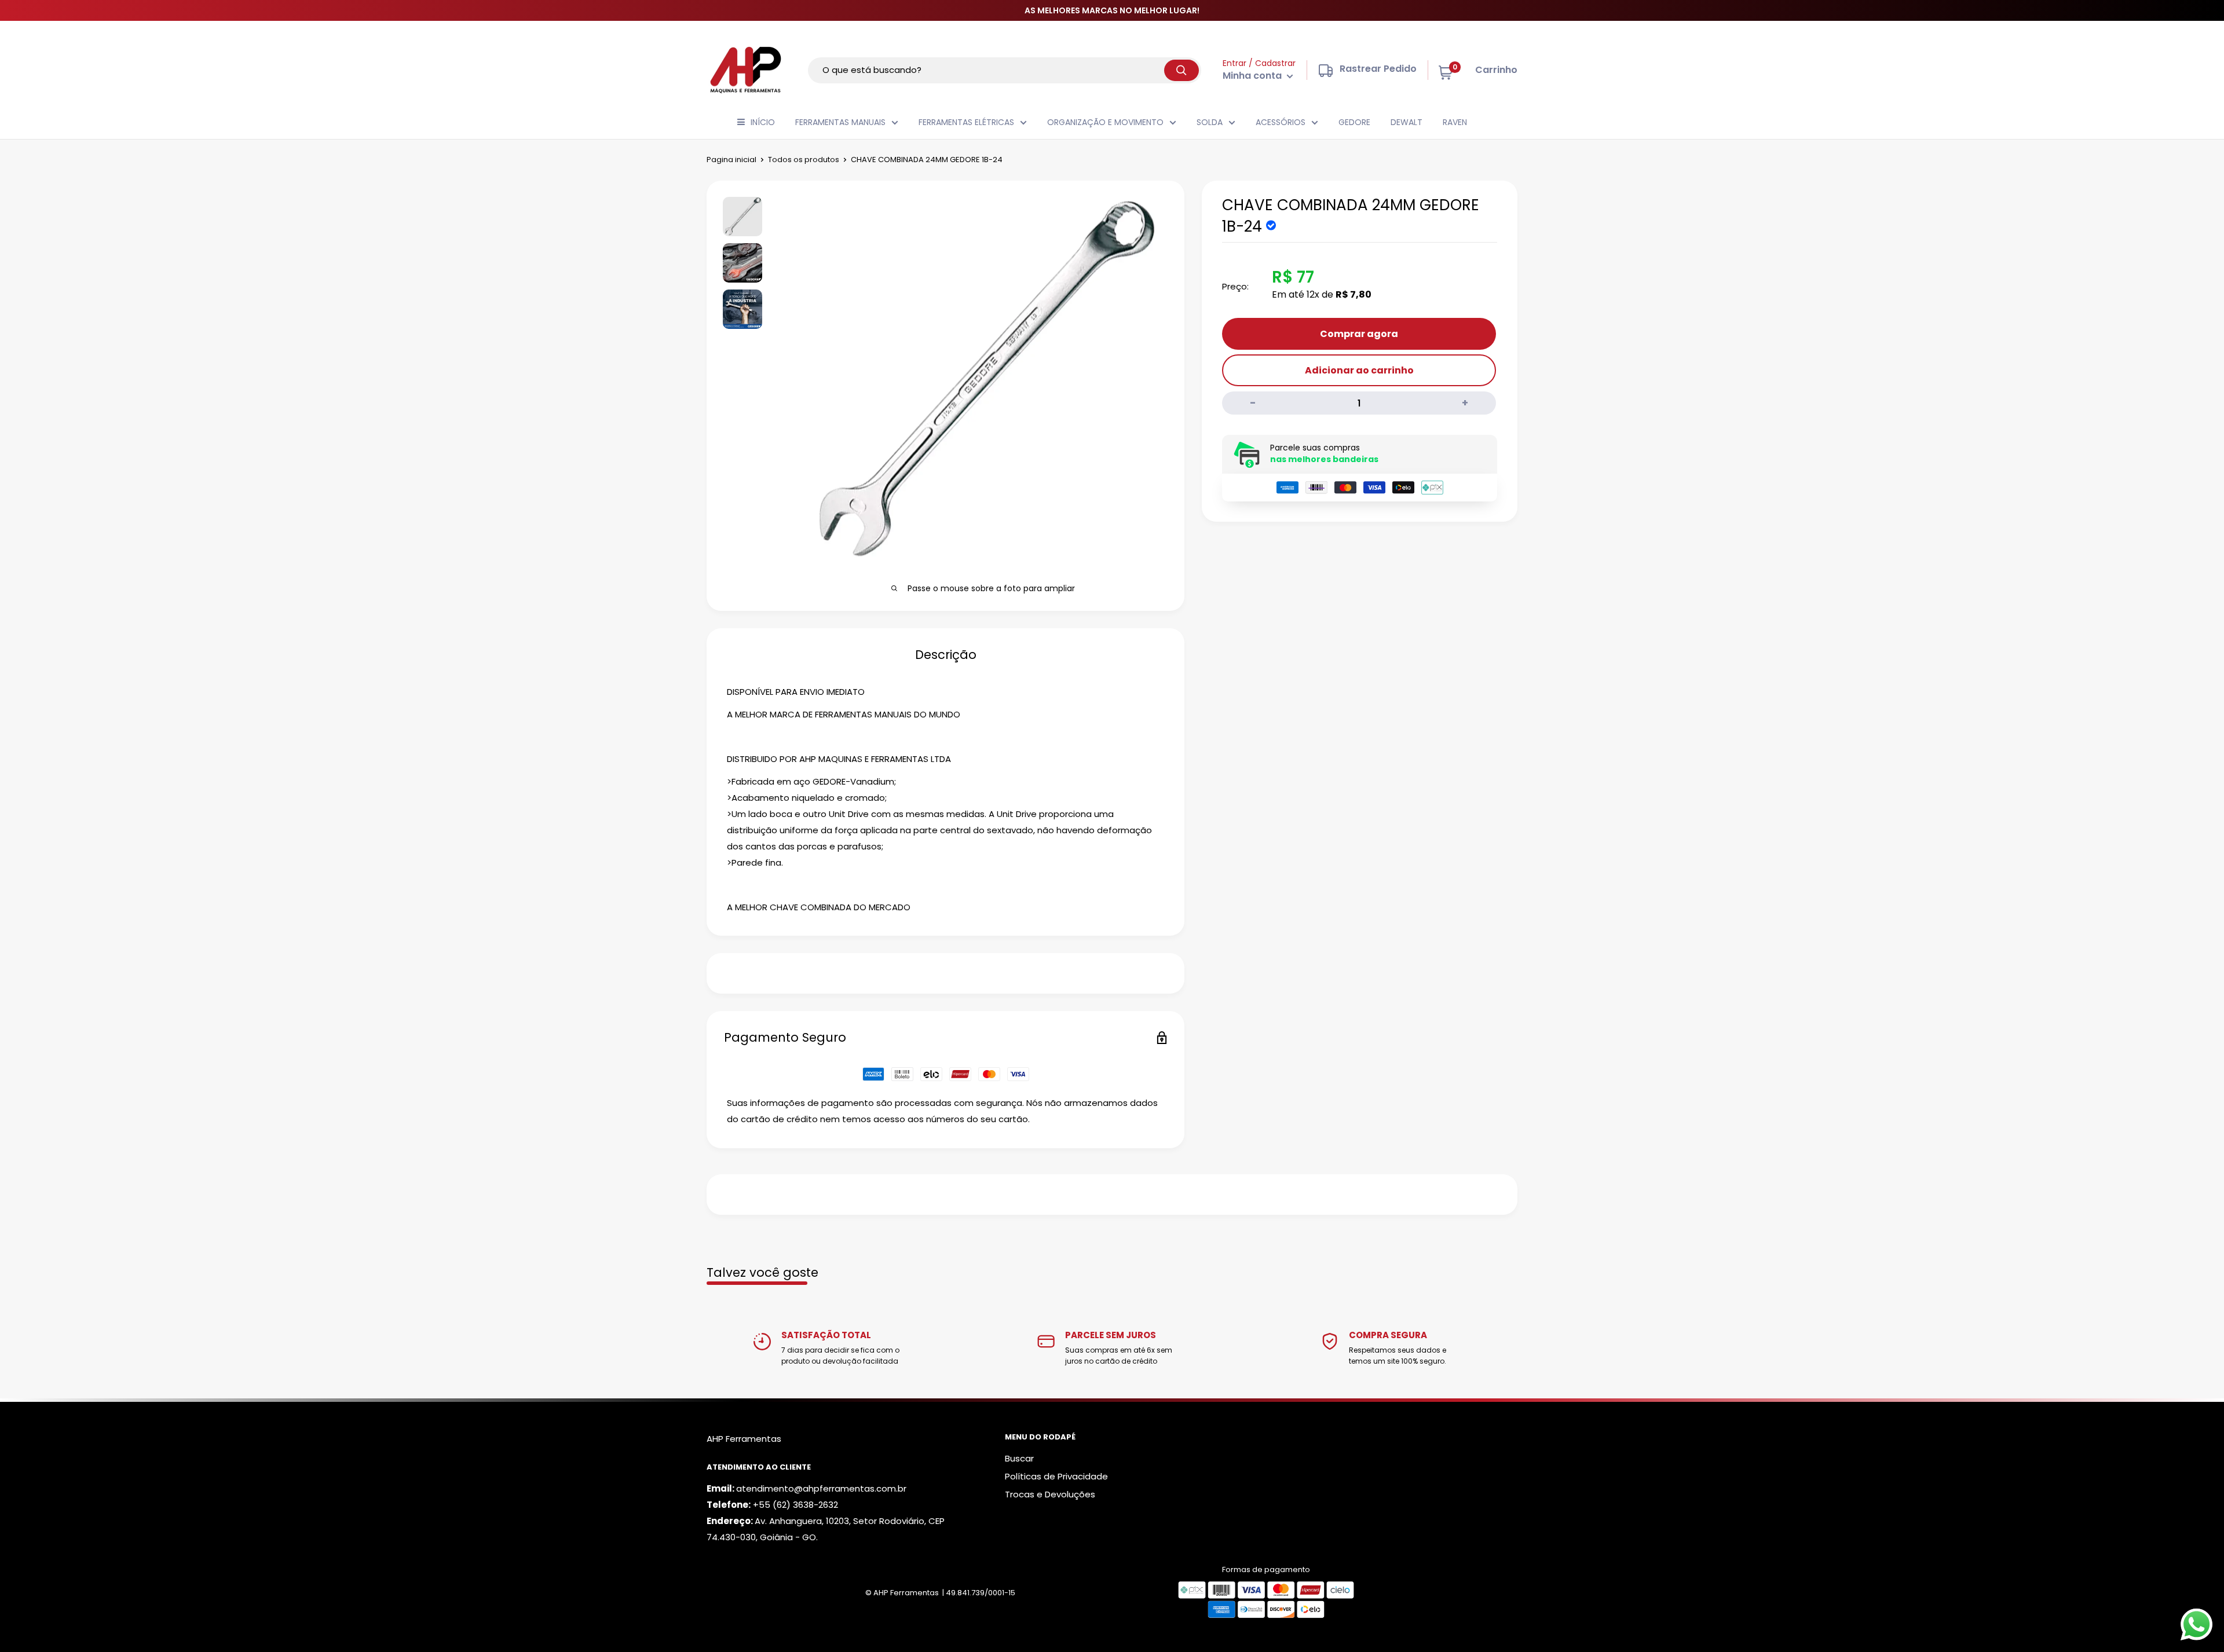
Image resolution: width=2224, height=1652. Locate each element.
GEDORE (1354, 122)
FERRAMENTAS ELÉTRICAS (966, 122)
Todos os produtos (804, 160)
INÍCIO (763, 122)
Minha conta (1253, 76)
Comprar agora (1359, 334)
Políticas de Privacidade (1056, 1476)
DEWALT (1407, 122)
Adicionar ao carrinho (1359, 370)
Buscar (1019, 1458)
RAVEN (1455, 122)
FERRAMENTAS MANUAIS (840, 122)
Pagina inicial (731, 160)
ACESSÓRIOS (1281, 122)
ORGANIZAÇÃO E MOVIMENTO (1105, 122)
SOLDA (1210, 122)
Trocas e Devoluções (1050, 1494)
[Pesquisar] (1181, 70)
